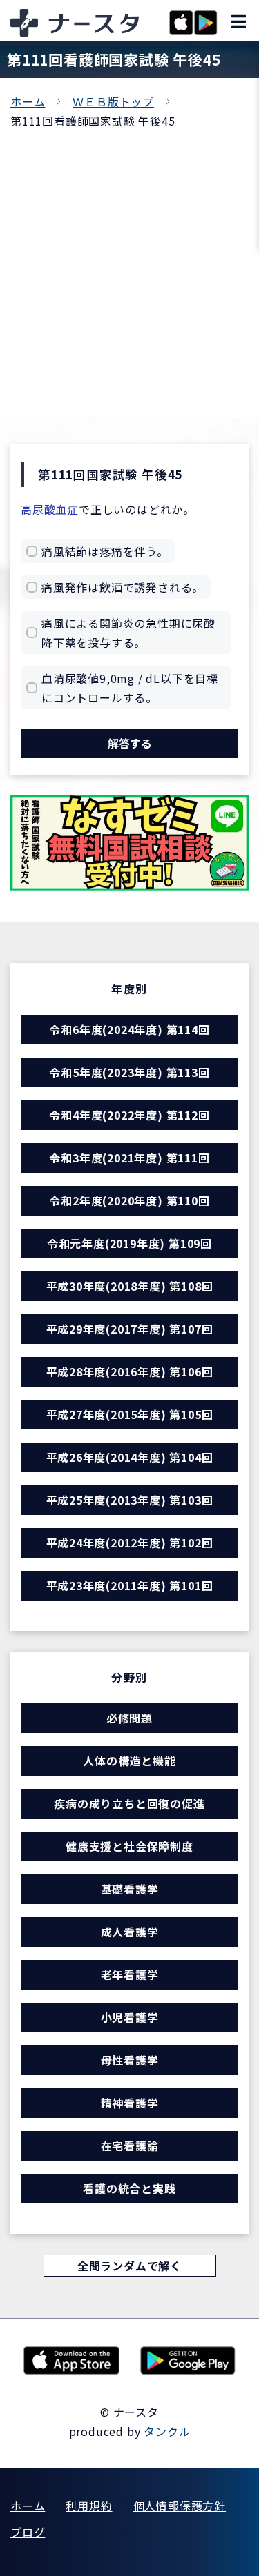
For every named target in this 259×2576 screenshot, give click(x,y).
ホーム (28, 101)
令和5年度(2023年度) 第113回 (129, 1072)
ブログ (28, 2532)
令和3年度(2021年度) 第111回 (129, 1158)
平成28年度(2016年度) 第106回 (130, 1371)
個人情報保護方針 (180, 2506)
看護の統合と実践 (129, 2188)
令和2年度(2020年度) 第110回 (129, 1200)
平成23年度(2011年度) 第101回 (130, 1585)
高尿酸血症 (50, 509)
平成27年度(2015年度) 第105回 (130, 1414)
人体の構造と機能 (129, 1761)
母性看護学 (130, 2060)
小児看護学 (130, 2017)
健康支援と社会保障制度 (129, 1846)
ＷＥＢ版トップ (113, 101)
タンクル (167, 2431)
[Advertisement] (129, 267)
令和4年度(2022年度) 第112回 (129, 1115)
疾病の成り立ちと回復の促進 (129, 1803)
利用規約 (89, 2506)
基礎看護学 (130, 1889)
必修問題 (129, 1718)
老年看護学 (130, 1974)
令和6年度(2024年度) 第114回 (129, 1029)
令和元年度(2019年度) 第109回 (129, 1243)
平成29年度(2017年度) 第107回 (130, 1329)
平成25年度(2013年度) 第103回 (130, 1500)
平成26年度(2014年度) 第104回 (130, 1457)
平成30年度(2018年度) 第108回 (130, 1286)
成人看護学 (130, 1932)
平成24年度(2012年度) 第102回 (130, 1543)
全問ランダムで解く (129, 2266)
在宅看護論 (130, 2146)
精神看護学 (130, 2103)
